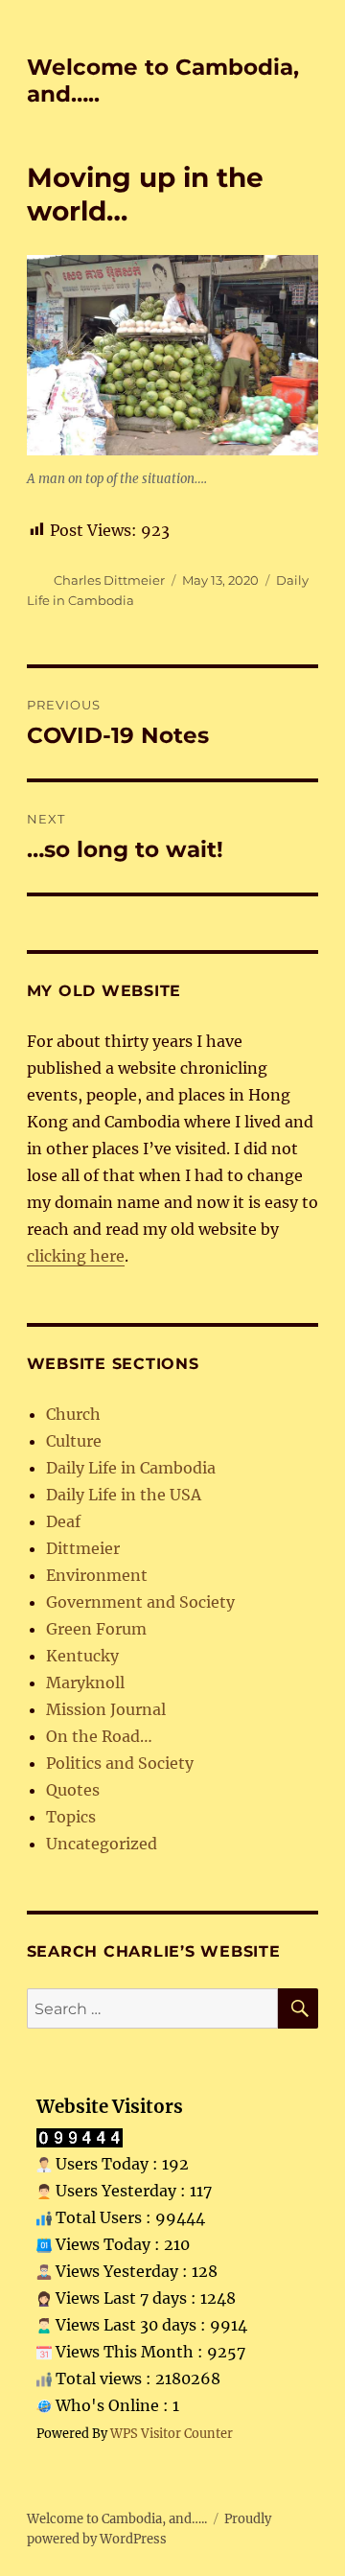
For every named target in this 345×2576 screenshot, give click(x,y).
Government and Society (140, 1602)
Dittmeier (83, 1548)
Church (73, 1414)
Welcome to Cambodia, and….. (117, 2519)
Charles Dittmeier (109, 580)
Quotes (73, 1790)
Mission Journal (106, 1709)
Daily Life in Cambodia (131, 1468)
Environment (97, 1575)
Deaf (63, 1521)
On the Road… (99, 1736)
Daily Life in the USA (124, 1495)
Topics (71, 1817)
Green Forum (96, 1629)
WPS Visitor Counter (172, 2433)
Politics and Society (120, 1763)
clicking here (76, 1256)
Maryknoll (85, 1683)
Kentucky (82, 1656)
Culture (74, 1441)
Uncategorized (102, 1844)
